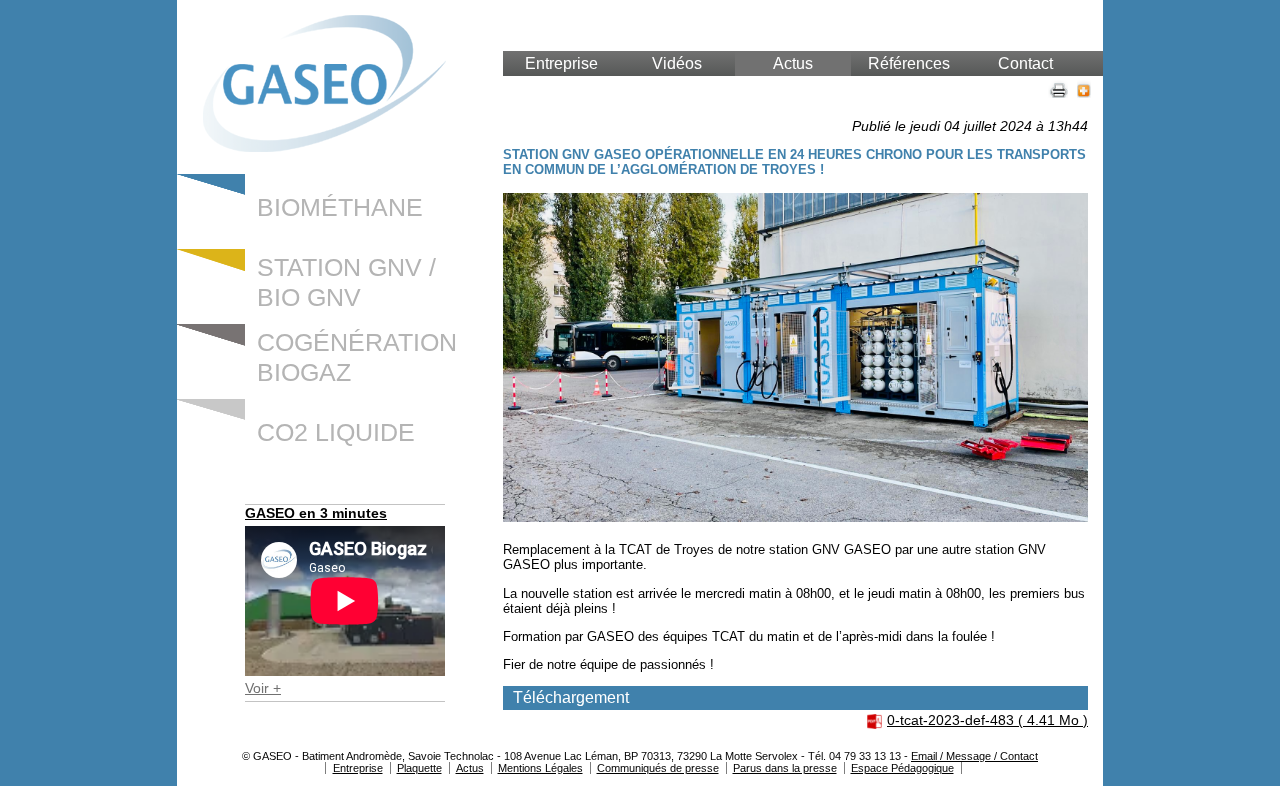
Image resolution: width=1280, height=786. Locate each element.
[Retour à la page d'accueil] (324, 146)
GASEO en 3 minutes (316, 513)
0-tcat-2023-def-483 (987, 720)
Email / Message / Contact (974, 756)
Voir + (263, 688)
